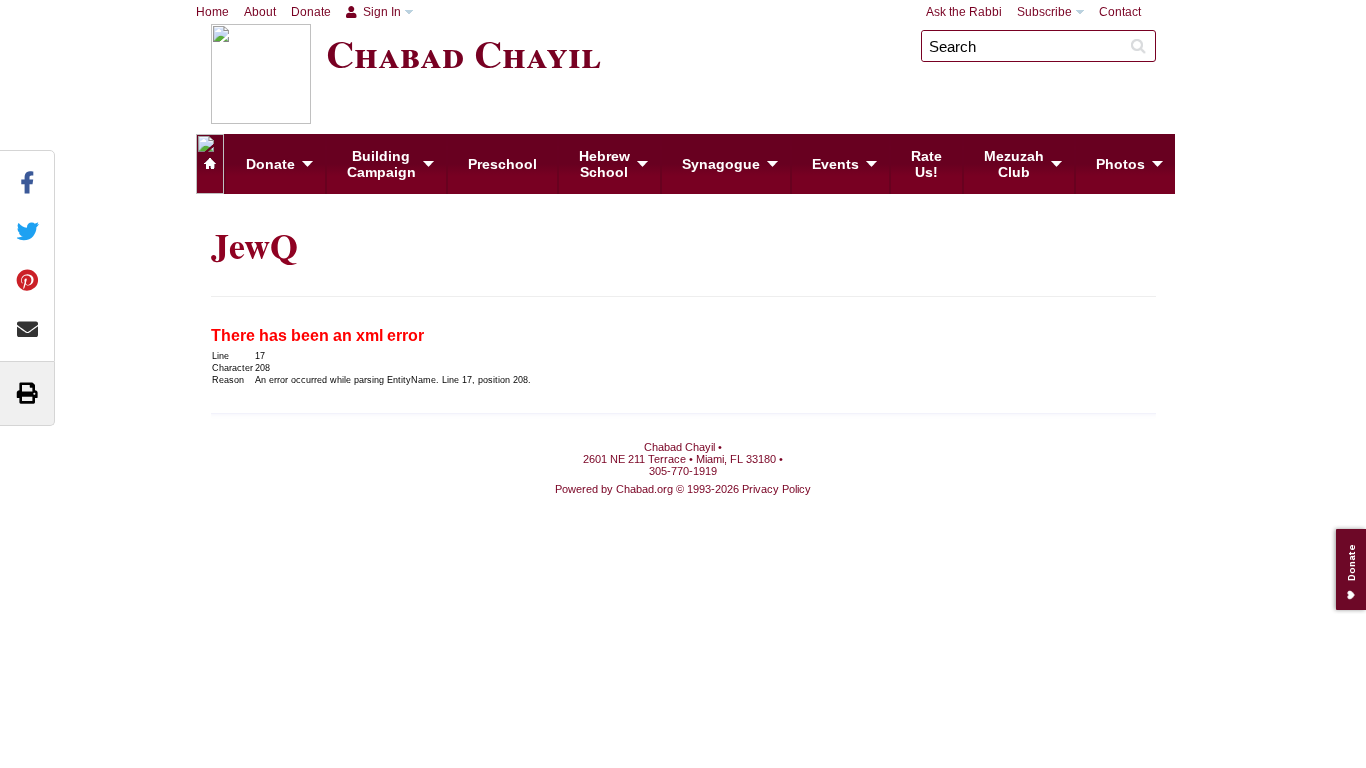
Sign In (380, 12)
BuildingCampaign (381, 164)
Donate (311, 12)
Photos (1120, 164)
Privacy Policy (776, 489)
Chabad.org (644, 489)
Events (835, 164)
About (260, 12)
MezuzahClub (1014, 164)
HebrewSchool (604, 164)
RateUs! (926, 164)
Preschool (502, 164)
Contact (1120, 12)
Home (212, 12)
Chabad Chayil (463, 52)
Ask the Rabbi (964, 12)
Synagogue (721, 164)
